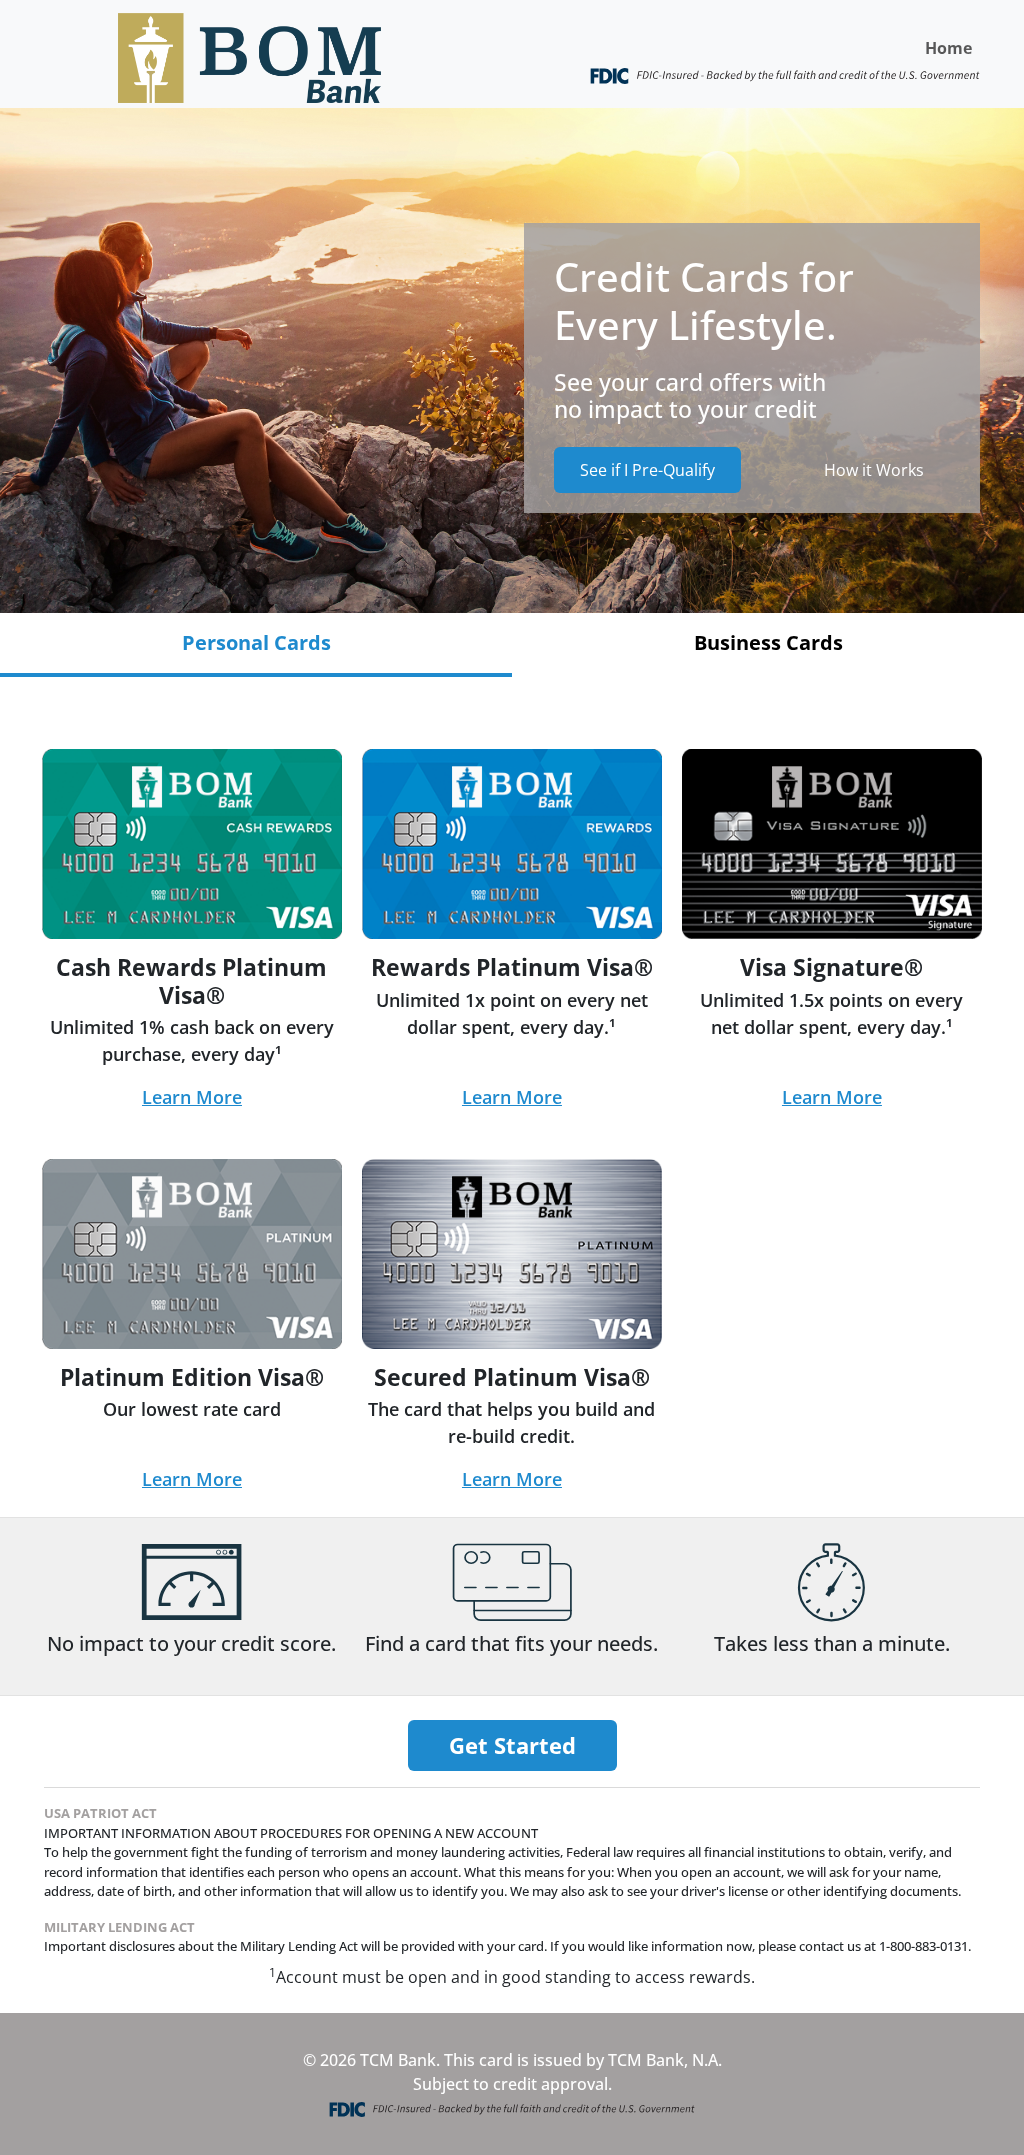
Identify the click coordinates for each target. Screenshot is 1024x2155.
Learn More (192, 1097)
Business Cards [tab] (768, 642)
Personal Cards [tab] (256, 642)
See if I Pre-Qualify (647, 470)
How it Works (874, 470)
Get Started (512, 1745)
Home (948, 48)
